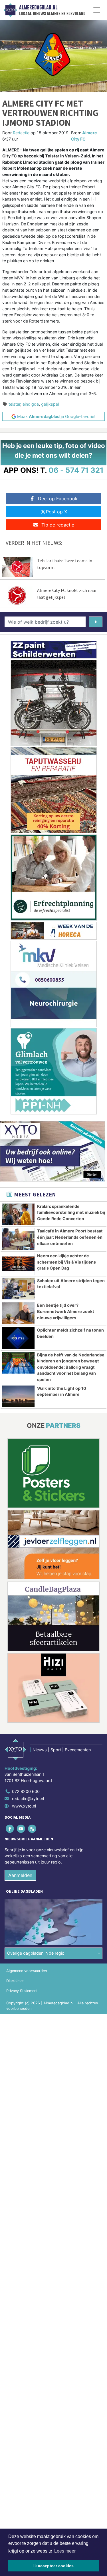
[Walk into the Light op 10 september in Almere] (18, 1396)
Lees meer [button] (65, 2551)
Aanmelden (20, 1875)
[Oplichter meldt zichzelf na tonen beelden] (18, 1338)
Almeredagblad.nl (38, 7)
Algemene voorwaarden (27, 1971)
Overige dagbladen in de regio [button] (36, 1953)
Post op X (56, 512)
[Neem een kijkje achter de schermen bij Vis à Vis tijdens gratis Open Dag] (18, 1264)
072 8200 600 (26, 1791)
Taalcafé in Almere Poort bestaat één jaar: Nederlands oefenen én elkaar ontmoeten (70, 1237)
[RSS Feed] (32, 1829)
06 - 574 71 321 (76, 470)
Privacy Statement (22, 1991)
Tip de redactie (58, 525)
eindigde (31, 404)
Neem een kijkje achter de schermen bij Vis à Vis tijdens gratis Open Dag (66, 1262)
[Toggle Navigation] (97, 10)
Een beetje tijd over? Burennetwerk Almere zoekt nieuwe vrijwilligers (66, 1311)
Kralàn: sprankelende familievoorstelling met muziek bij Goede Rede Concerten (71, 1212)
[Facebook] (10, 1829)
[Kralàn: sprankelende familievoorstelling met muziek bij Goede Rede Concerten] (18, 1214)
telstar (14, 404)
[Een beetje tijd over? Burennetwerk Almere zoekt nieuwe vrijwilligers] (18, 1313)
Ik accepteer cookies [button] (53, 2566)
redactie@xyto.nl (28, 1799)
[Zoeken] (96, 622)
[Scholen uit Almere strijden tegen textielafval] (18, 1289)
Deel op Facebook (58, 499)
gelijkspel (50, 404)
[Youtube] (21, 1829)
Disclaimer (15, 1981)
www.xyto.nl (24, 1806)
